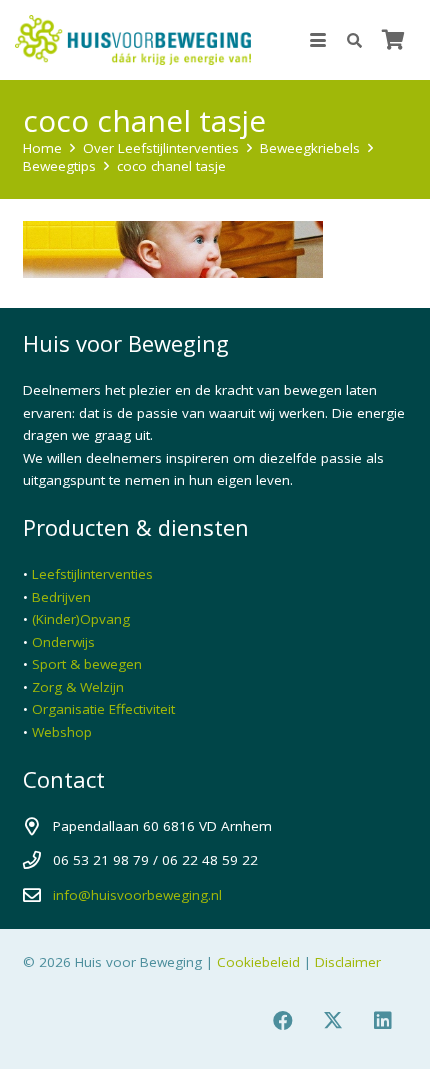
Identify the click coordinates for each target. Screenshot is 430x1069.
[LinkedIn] (383, 1021)
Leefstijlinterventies (92, 574)
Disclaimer (348, 962)
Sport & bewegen (87, 664)
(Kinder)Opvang (81, 619)
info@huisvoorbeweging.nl (137, 895)
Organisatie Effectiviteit (103, 709)
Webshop (62, 732)
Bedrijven (61, 597)
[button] (318, 40)
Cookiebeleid (258, 962)
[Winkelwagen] (393, 40)
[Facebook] (283, 1021)
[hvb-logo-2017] (133, 40)
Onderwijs (63, 642)
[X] (333, 1021)
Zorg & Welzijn (78, 687)
